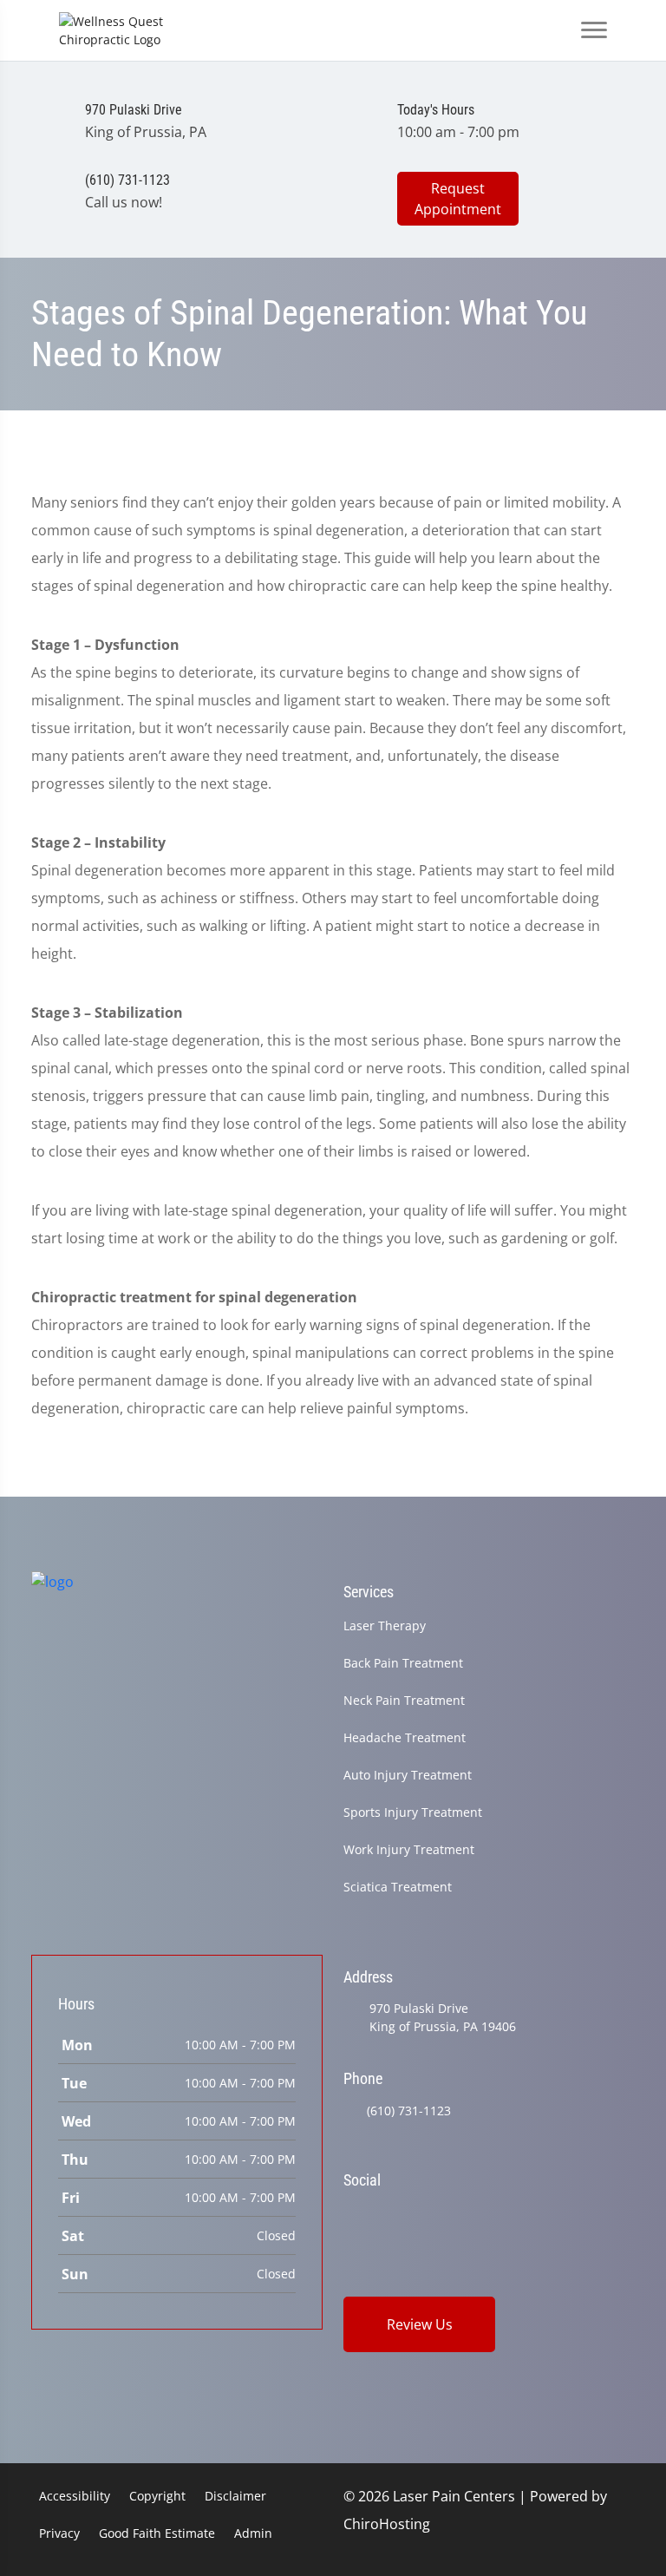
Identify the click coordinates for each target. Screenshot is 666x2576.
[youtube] (530, 2214)
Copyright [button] (157, 2496)
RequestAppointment (458, 199)
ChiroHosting (387, 2524)
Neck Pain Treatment (404, 1700)
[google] (351, 2214)
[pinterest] (486, 2214)
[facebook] (396, 2214)
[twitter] (441, 2214)
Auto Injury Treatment (408, 1775)
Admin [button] (253, 2533)
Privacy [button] (59, 2533)
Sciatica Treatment (398, 1887)
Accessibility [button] (75, 2496)
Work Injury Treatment (409, 1849)
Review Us (420, 2324)
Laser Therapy (385, 1626)
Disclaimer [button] (235, 2496)
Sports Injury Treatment (413, 1812)
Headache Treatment (405, 1737)
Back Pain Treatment (403, 1663)
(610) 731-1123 (409, 2111)
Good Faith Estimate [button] (157, 2533)
